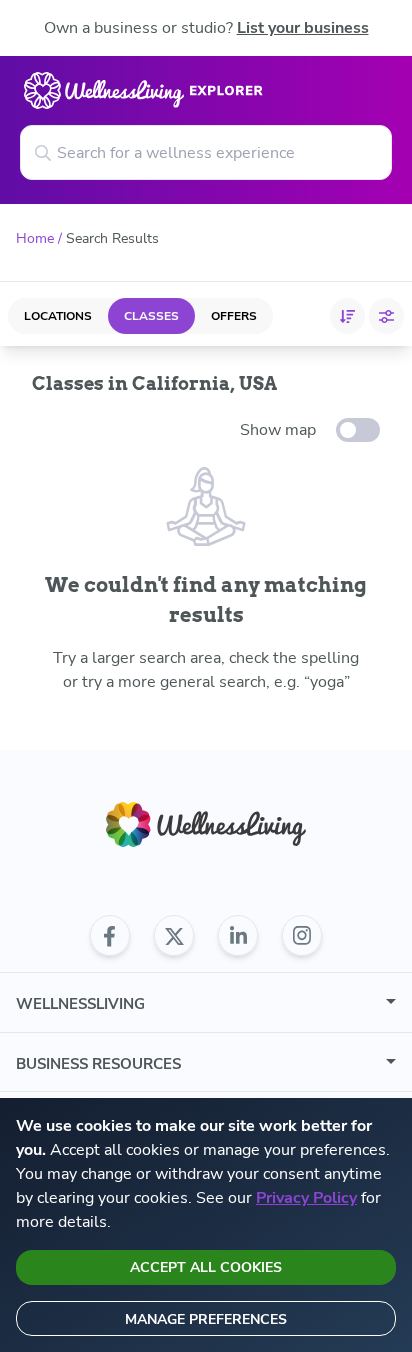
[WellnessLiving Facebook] (110, 936)
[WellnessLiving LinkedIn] (238, 936)
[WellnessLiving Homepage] (206, 824)
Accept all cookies (206, 1267)
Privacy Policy (306, 1198)
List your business (303, 28)
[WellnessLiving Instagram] (302, 936)
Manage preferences (206, 1319)
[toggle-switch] (358, 430)
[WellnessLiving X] (174, 936)
